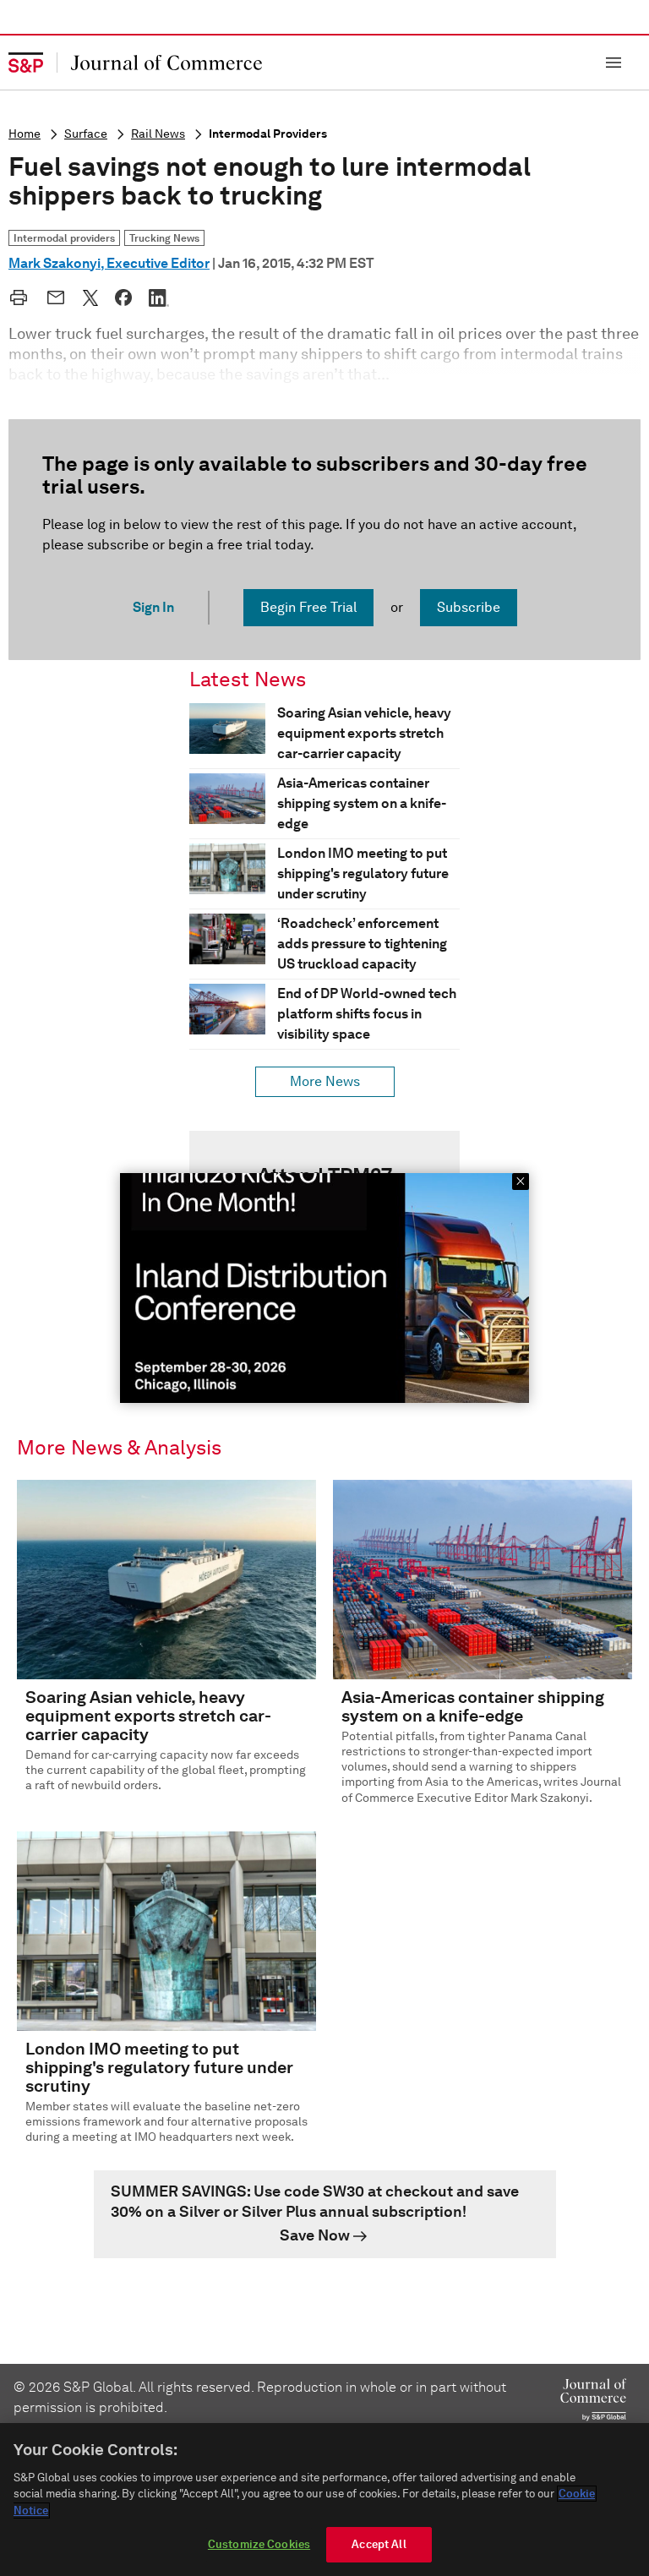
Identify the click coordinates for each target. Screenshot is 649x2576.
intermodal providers (268, 134)
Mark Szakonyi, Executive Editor (109, 263)
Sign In (153, 607)
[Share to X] (90, 297)
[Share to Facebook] (123, 297)
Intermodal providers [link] (64, 238)
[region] (324, 2500)
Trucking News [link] (164, 238)
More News (325, 1081)
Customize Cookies (259, 2544)
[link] (325, 2214)
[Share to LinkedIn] (159, 297)
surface (86, 134)
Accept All (379, 2544)
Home (25, 134)
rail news (158, 134)
